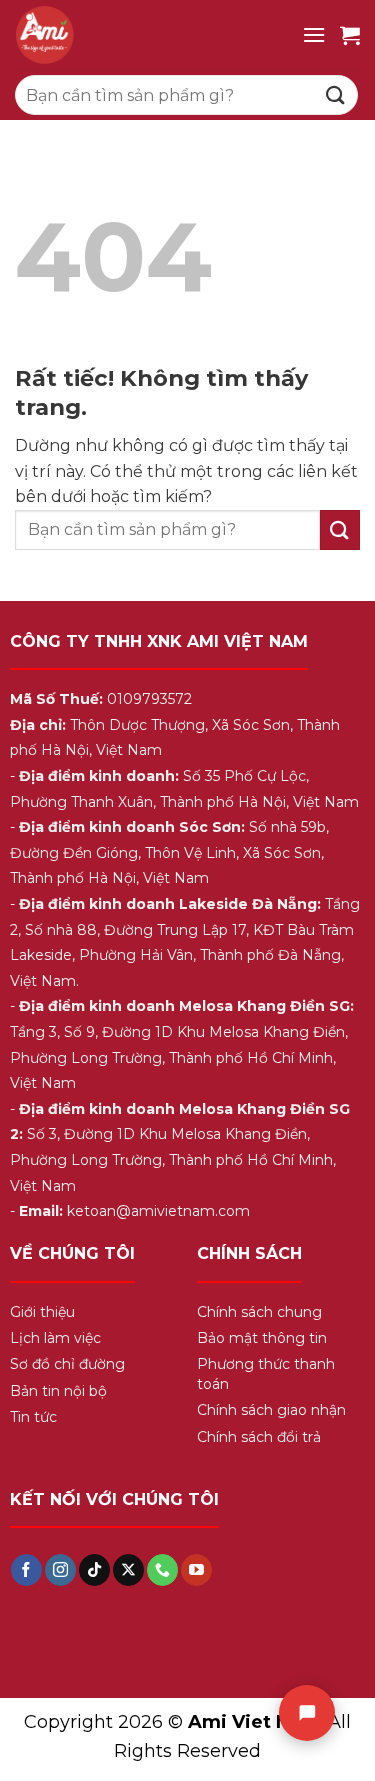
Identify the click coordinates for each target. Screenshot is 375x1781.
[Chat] (307, 1713)
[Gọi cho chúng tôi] (162, 1570)
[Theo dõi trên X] (128, 1570)
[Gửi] (336, 94)
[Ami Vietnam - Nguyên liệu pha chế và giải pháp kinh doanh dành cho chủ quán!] (151, 35)
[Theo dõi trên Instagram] (60, 1570)
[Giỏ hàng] (350, 35)
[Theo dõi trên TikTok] (94, 1570)
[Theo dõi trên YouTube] (196, 1570)
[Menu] (314, 34)
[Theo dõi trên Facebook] (26, 1570)
